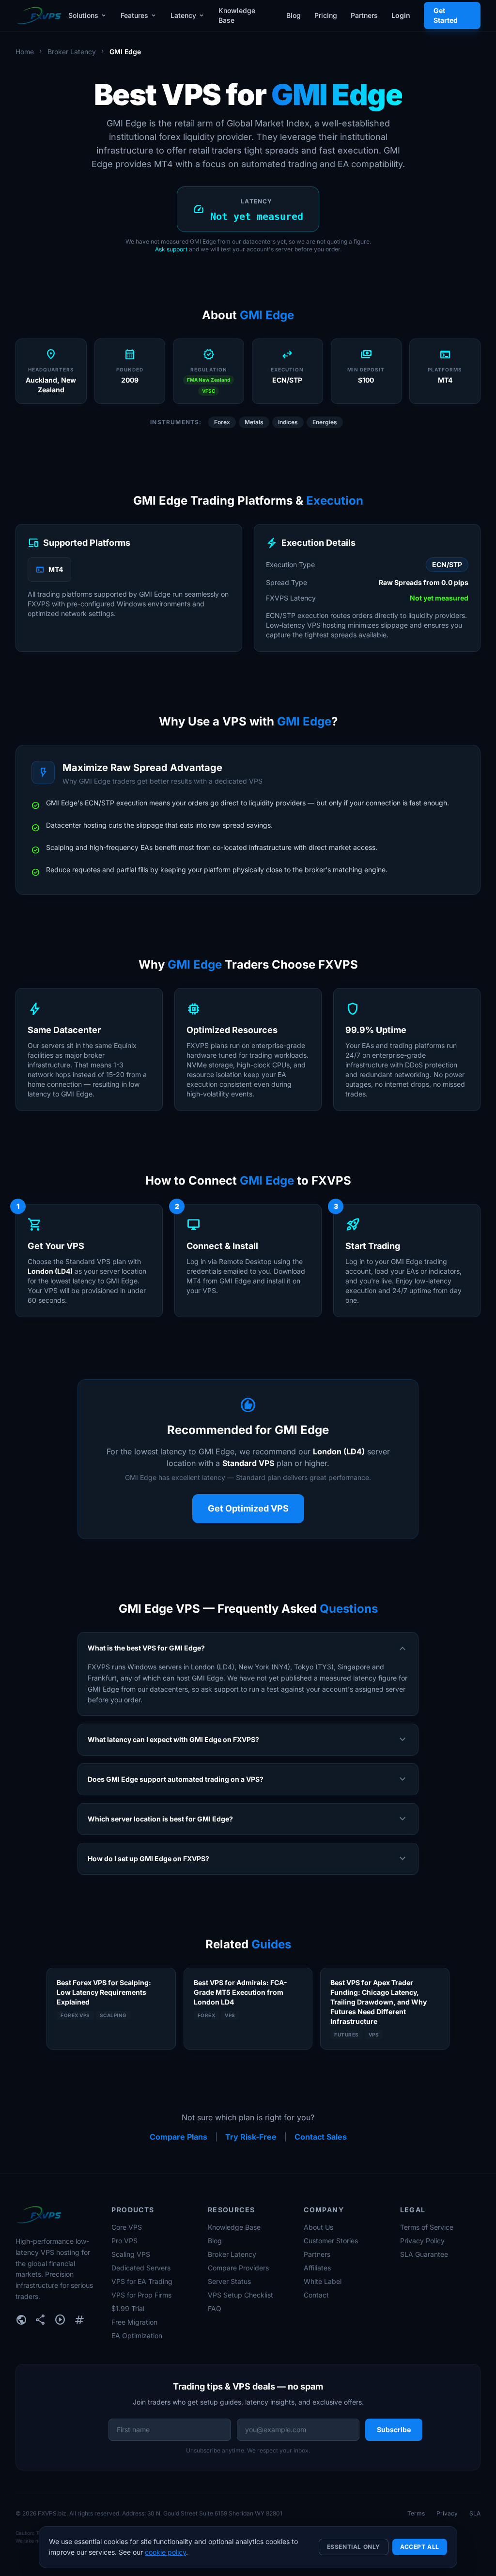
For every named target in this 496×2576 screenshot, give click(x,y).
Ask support (171, 249)
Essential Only (354, 2547)
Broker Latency (72, 52)
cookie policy (165, 2552)
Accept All (420, 2547)
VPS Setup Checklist (240, 2295)
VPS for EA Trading (142, 2281)
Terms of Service (427, 2227)
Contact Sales (321, 2137)
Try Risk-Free (251, 2137)
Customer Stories (331, 2241)
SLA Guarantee (424, 2254)
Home (25, 52)
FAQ (215, 2308)
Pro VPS (124, 2241)
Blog (294, 15)
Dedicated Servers (141, 2268)
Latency (188, 15)
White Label (323, 2281)
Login (401, 15)
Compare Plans (178, 2137)
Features (139, 15)
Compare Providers (238, 2268)
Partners (364, 15)
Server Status (229, 2281)
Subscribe (394, 2429)
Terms (416, 2513)
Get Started (446, 15)
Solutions (88, 15)
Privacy (447, 2513)
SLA (475, 2513)
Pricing (326, 15)
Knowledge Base (237, 15)
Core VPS (127, 2227)
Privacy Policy (422, 2241)
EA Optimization (137, 2336)
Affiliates (317, 2268)
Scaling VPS (131, 2254)
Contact (316, 2295)
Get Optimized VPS (248, 1508)
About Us (318, 2227)
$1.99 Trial (128, 2308)
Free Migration (134, 2322)
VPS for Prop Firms (141, 2295)
